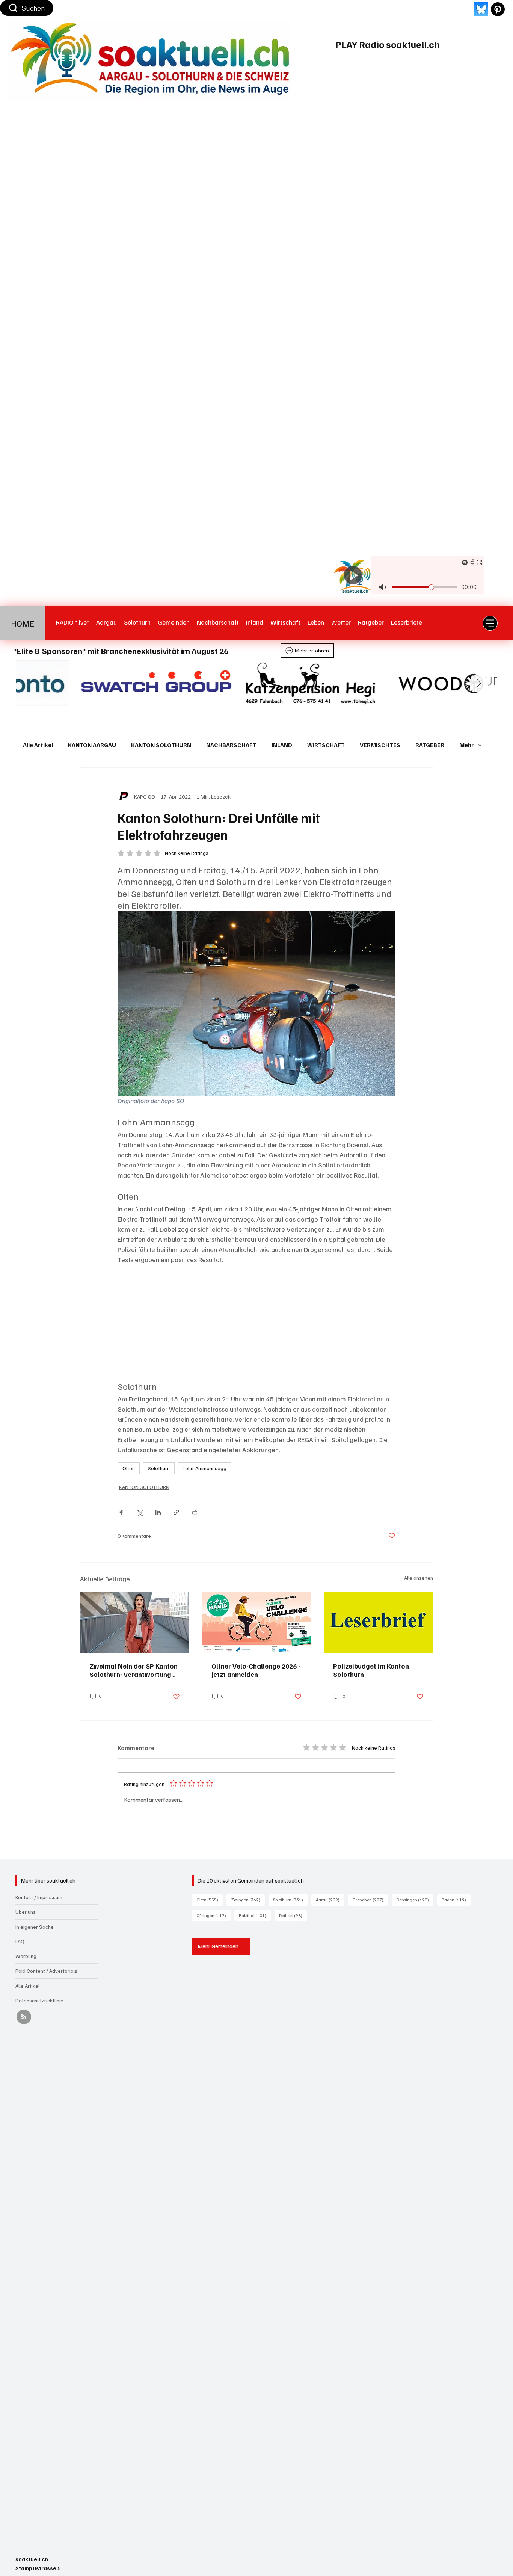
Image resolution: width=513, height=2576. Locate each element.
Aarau (330, 1900)
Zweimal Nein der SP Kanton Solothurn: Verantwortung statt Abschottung (134, 1670)
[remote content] (256, 1323)
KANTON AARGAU (92, 745)
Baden (456, 1900)
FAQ (20, 1941)
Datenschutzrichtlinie (39, 2000)
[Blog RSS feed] (24, 2017)
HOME (23, 623)
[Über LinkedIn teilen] (158, 1512)
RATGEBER (430, 745)
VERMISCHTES (380, 745)
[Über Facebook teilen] (121, 1512)
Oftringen (213, 1915)
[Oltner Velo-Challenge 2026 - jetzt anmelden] (257, 1622)
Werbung (26, 1956)
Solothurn (159, 1468)
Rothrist (293, 1915)
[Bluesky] (481, 9)
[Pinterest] (498, 9)
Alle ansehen (419, 1578)
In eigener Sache (35, 1927)
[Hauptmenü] (490, 623)
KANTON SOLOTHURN (161, 745)
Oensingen (415, 1900)
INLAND (282, 745)
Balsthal (255, 1915)
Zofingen (248, 1900)
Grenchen (370, 1900)
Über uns (26, 1912)
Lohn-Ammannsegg (204, 1468)
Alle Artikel (38, 745)
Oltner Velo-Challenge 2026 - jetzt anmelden (256, 1670)
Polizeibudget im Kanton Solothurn (371, 1670)
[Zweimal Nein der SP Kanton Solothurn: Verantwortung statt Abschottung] (135, 1622)
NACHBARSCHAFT (231, 745)
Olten (129, 1468)
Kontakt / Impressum (39, 1897)
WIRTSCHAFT (326, 745)
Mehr (467, 745)
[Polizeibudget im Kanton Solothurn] (378, 1622)
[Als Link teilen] (176, 1512)
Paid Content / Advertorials (46, 1971)
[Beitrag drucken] (195, 1512)
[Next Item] (479, 683)
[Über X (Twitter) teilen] (140, 1512)
